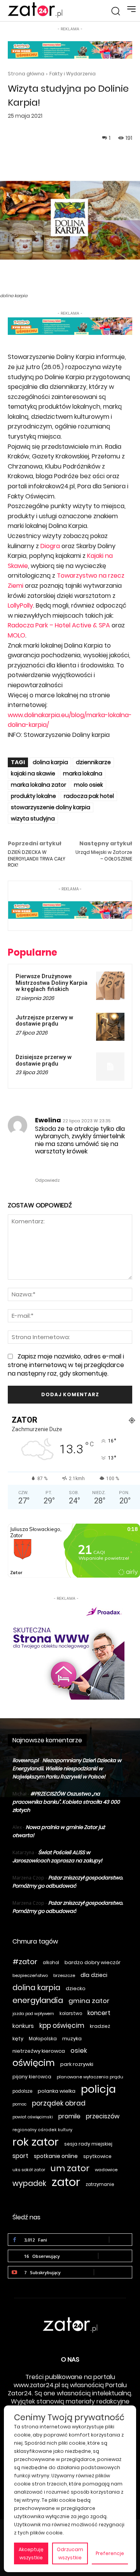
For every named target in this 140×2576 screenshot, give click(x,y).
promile (69, 2116)
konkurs (23, 2026)
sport (20, 2156)
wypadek (29, 2183)
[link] (50, 546)
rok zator (36, 2142)
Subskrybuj (113, 2272)
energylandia (38, 2000)
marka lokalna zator (38, 785)
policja (98, 2089)
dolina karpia (50, 762)
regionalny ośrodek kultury (42, 2130)
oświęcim (34, 2063)
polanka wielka (57, 2091)
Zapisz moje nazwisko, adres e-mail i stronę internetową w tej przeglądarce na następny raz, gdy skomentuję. (66, 1365)
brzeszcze (64, 1975)
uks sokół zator (29, 2170)
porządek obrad (59, 2103)
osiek (79, 2051)
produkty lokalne (33, 796)
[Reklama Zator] (66, 1651)
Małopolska (43, 2039)
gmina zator (89, 2001)
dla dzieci (94, 1975)
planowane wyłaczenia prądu (90, 2077)
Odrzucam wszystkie (70, 2553)
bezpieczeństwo (30, 1975)
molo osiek (88, 785)
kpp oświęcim (62, 2026)
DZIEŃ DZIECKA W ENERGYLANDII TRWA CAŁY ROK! (37, 859)
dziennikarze (93, 762)
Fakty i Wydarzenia (73, 74)
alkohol (51, 1963)
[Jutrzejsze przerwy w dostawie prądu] (110, 1027)
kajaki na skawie (33, 773)
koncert (99, 2013)
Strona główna (26, 74)
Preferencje (110, 2553)
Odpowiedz (47, 1180)
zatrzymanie (100, 2184)
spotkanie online (56, 2156)
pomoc (19, 2104)
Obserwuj (115, 2256)
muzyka (72, 2039)
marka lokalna (83, 773)
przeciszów (103, 2116)
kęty (18, 2039)
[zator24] (35, 10)
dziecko (76, 1988)
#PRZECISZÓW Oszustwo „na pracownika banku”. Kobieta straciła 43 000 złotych (66, 1802)
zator (66, 2182)
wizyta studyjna (33, 819)
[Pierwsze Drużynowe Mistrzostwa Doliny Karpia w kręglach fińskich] (110, 986)
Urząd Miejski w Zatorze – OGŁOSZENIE (104, 855)
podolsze (22, 2091)
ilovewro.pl (25, 1760)
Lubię (121, 2239)
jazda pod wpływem (33, 2014)
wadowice (106, 2170)
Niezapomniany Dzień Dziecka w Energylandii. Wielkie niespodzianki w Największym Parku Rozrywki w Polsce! (67, 1769)
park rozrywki (77, 2064)
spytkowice (97, 2156)
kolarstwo (71, 2013)
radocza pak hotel (89, 796)
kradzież (100, 2026)
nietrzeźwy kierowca (39, 2051)
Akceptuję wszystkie (31, 2553)
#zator (25, 1962)
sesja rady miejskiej (88, 2144)
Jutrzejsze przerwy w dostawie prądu (44, 1021)
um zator (70, 2168)
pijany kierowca (32, 2077)
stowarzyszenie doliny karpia (51, 807)
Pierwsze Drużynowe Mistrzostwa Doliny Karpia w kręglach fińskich (52, 983)
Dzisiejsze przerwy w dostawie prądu (44, 1060)
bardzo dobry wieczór (93, 1962)
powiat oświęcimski (33, 2117)
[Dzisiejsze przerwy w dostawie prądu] (110, 1067)
